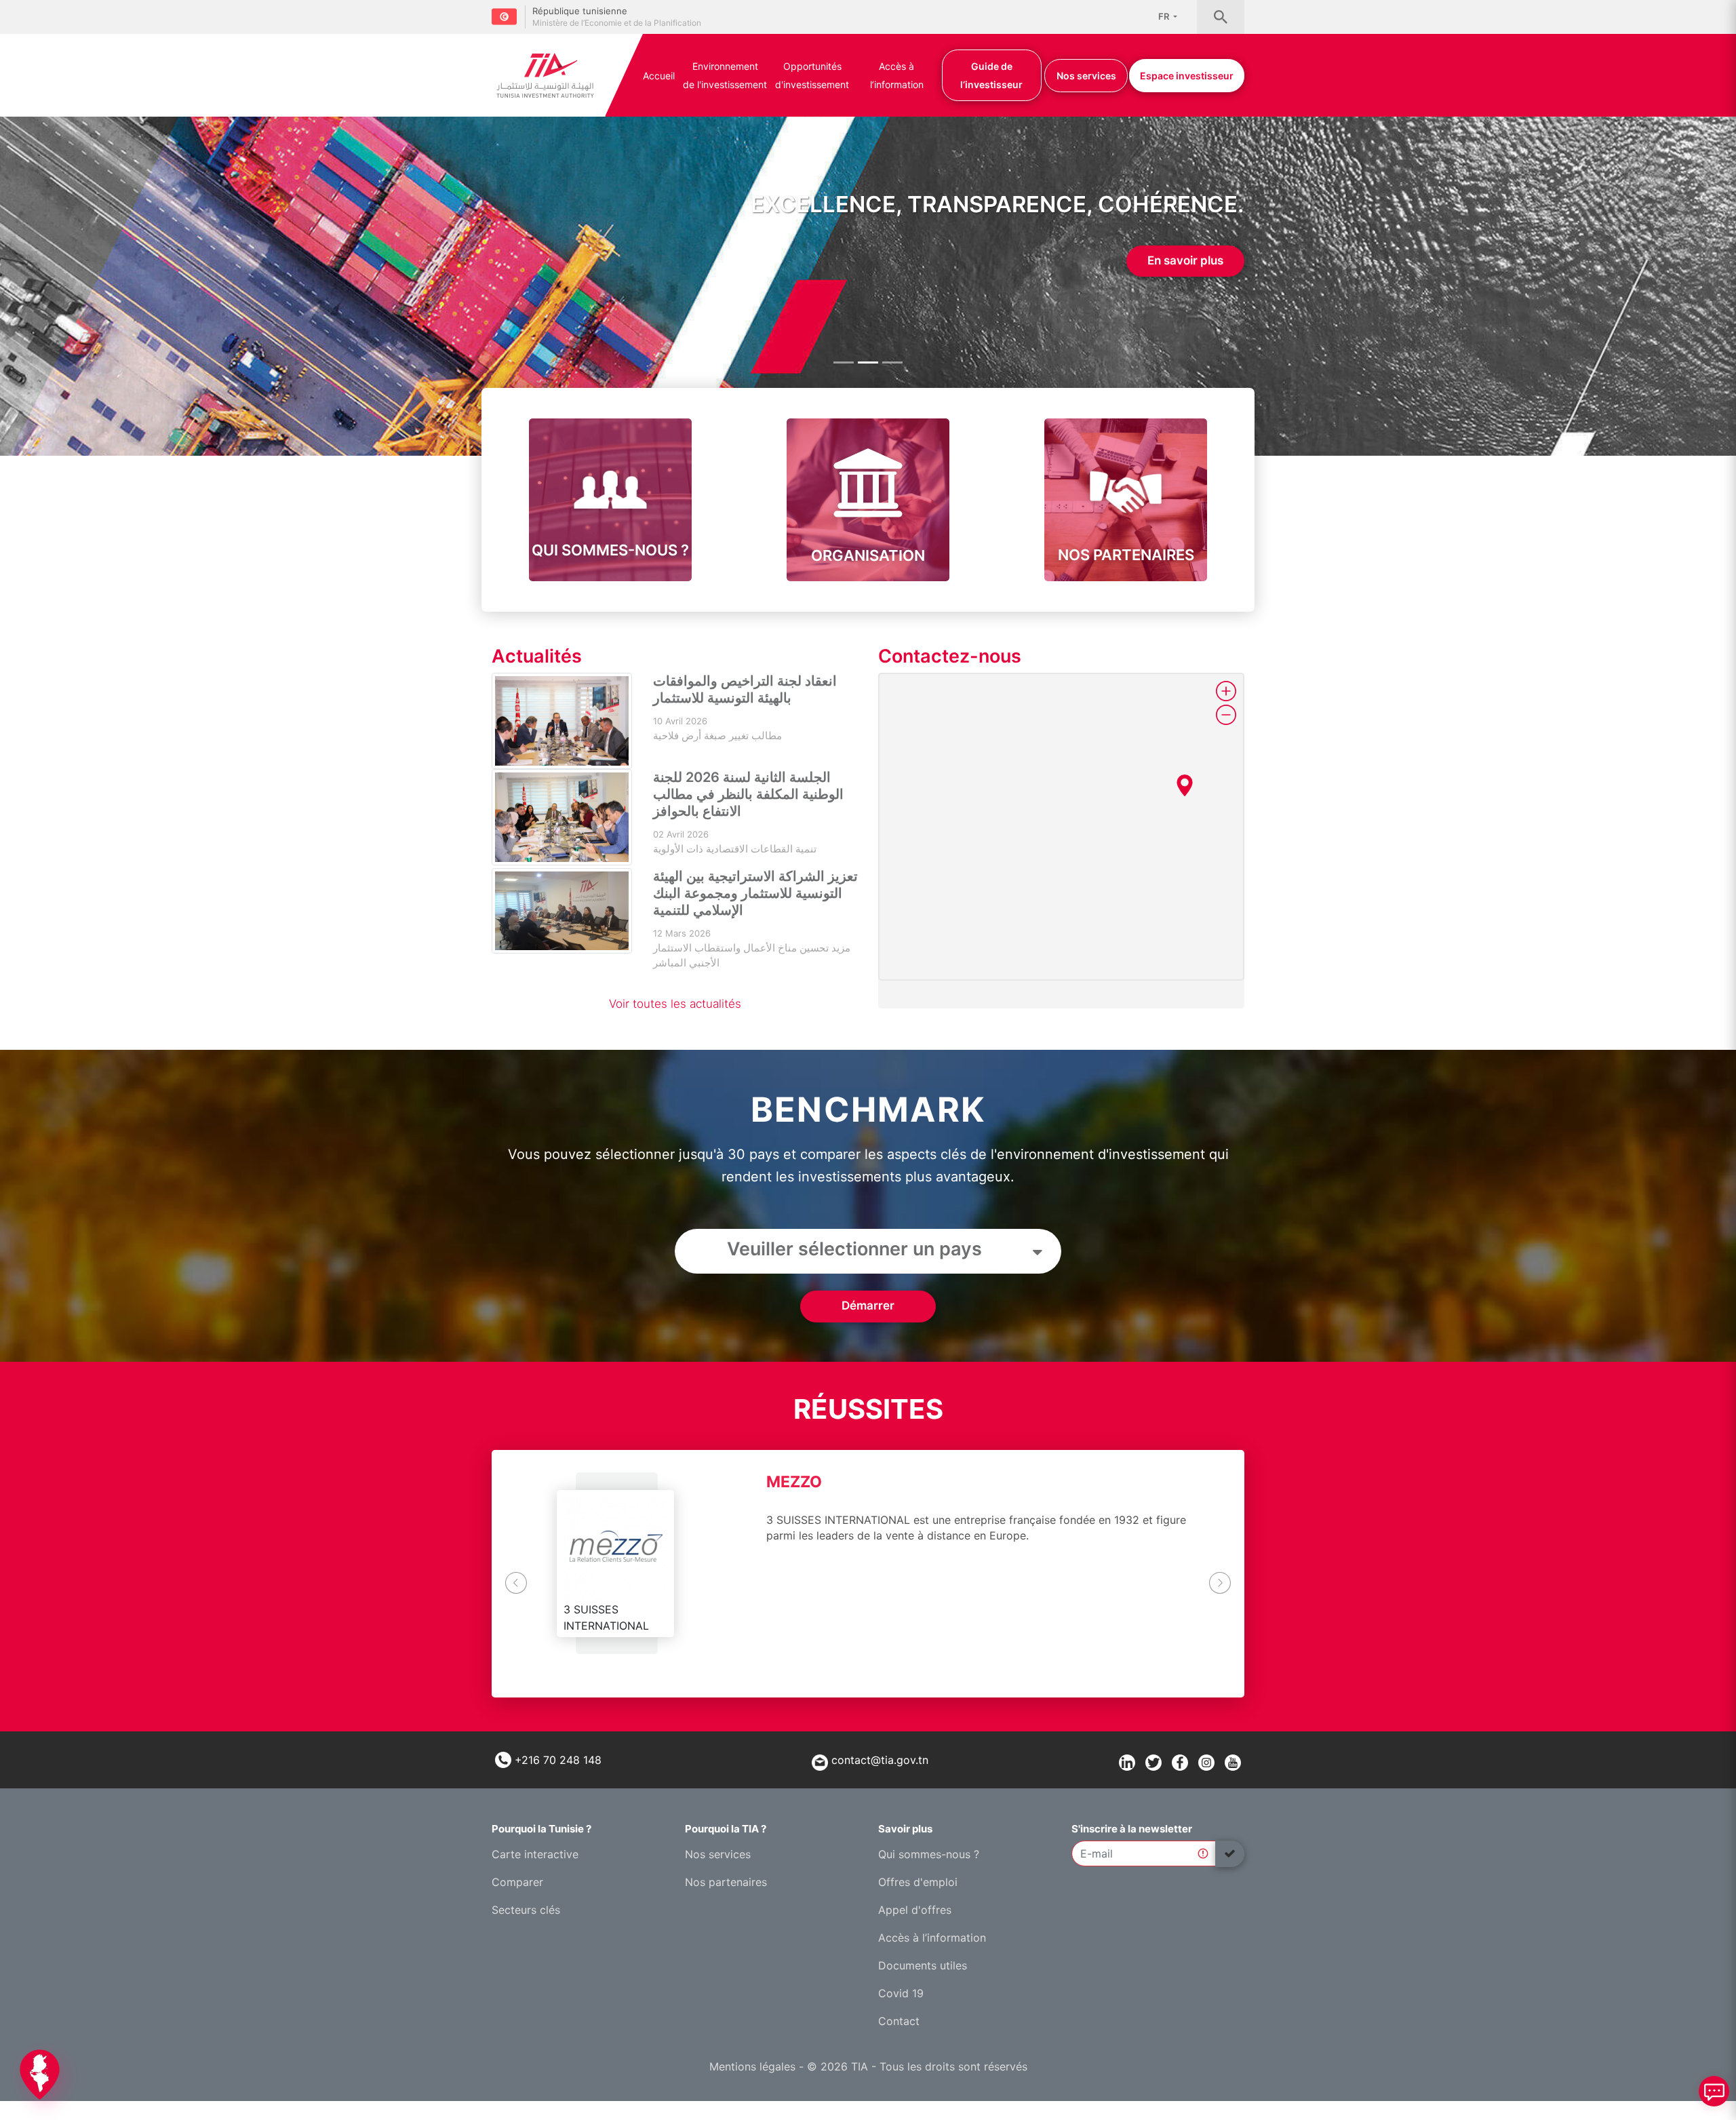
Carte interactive (535, 1854)
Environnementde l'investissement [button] (725, 75)
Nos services (1086, 76)
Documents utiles (923, 1965)
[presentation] (516, 1581)
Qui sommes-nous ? (929, 1854)
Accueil (659, 76)
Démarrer (868, 1306)
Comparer (517, 1882)
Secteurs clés (526, 1910)
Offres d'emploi (918, 1882)
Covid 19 (901, 1993)
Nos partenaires (726, 1882)
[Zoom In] (1226, 691)
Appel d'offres (915, 1910)
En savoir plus (1185, 260)
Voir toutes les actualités (675, 1004)
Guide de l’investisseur (991, 75)
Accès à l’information (897, 75)
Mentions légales (752, 2066)
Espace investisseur (1187, 76)
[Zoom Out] (1226, 715)
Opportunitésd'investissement (812, 75)
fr (1165, 16)
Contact (899, 2021)
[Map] (1061, 827)
